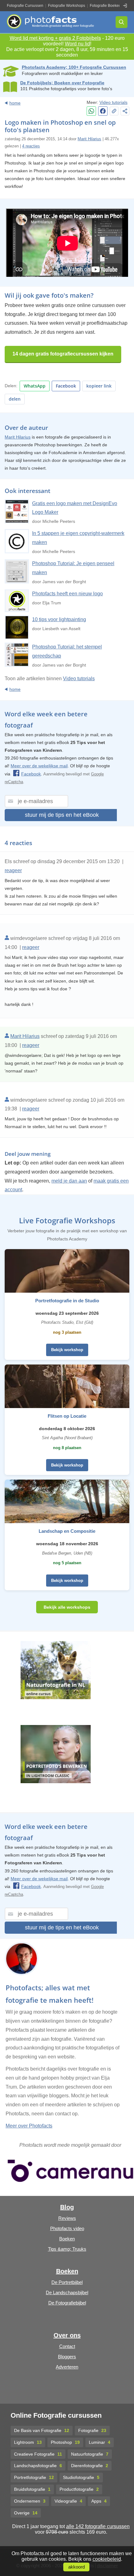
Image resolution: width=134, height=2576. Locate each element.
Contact (67, 2346)
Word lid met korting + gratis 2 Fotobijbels (55, 38)
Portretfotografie (34, 2477)
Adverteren (67, 2367)
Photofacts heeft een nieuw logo (67, 594)
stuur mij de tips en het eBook (62, 815)
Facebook (66, 386)
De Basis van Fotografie (42, 2430)
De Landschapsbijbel (67, 2292)
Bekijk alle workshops (67, 1607)
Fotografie (92, 2430)
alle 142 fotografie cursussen (98, 2526)
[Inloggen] (125, 6)
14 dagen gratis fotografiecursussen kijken (63, 354)
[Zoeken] (122, 22)
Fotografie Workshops (67, 6)
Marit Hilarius (89, 139)
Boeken (67, 2239)
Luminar (100, 2442)
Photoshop (65, 2442)
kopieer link (99, 386)
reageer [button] (13, 870)
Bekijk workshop (67, 1350)
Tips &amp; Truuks (67, 2249)
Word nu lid (77, 44)
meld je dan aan (69, 1181)
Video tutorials (113, 102)
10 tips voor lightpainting (59, 619)
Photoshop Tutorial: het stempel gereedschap (67, 651)
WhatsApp (35, 386)
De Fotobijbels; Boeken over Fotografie (62, 83)
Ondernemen (30, 2501)
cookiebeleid (107, 2559)
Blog (67, 2207)
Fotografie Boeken (105, 6)
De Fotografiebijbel (67, 2303)
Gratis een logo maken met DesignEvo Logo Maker (75, 508)
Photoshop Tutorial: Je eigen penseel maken (73, 568)
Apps (99, 2501)
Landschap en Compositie (67, 1531)
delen (15, 399)
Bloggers (67, 2357)
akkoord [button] (77, 2567)
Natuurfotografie (90, 2454)
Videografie (68, 2501)
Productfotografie (79, 2489)
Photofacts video (67, 2228)
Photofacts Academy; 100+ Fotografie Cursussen (74, 67)
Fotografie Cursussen (25, 6)
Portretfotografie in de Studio (67, 1301)
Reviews (67, 2218)
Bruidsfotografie (32, 2489)
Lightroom (28, 2442)
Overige (26, 2513)
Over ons (67, 2335)
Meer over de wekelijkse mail (39, 766)
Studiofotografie (81, 2477)
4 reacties (31, 146)
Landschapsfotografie (38, 2466)
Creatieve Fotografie (38, 2454)
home (15, 103)
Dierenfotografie (90, 2466)
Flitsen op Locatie (67, 1416)
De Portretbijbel (67, 2282)
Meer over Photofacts (29, 2126)
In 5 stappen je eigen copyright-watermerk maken (78, 538)
